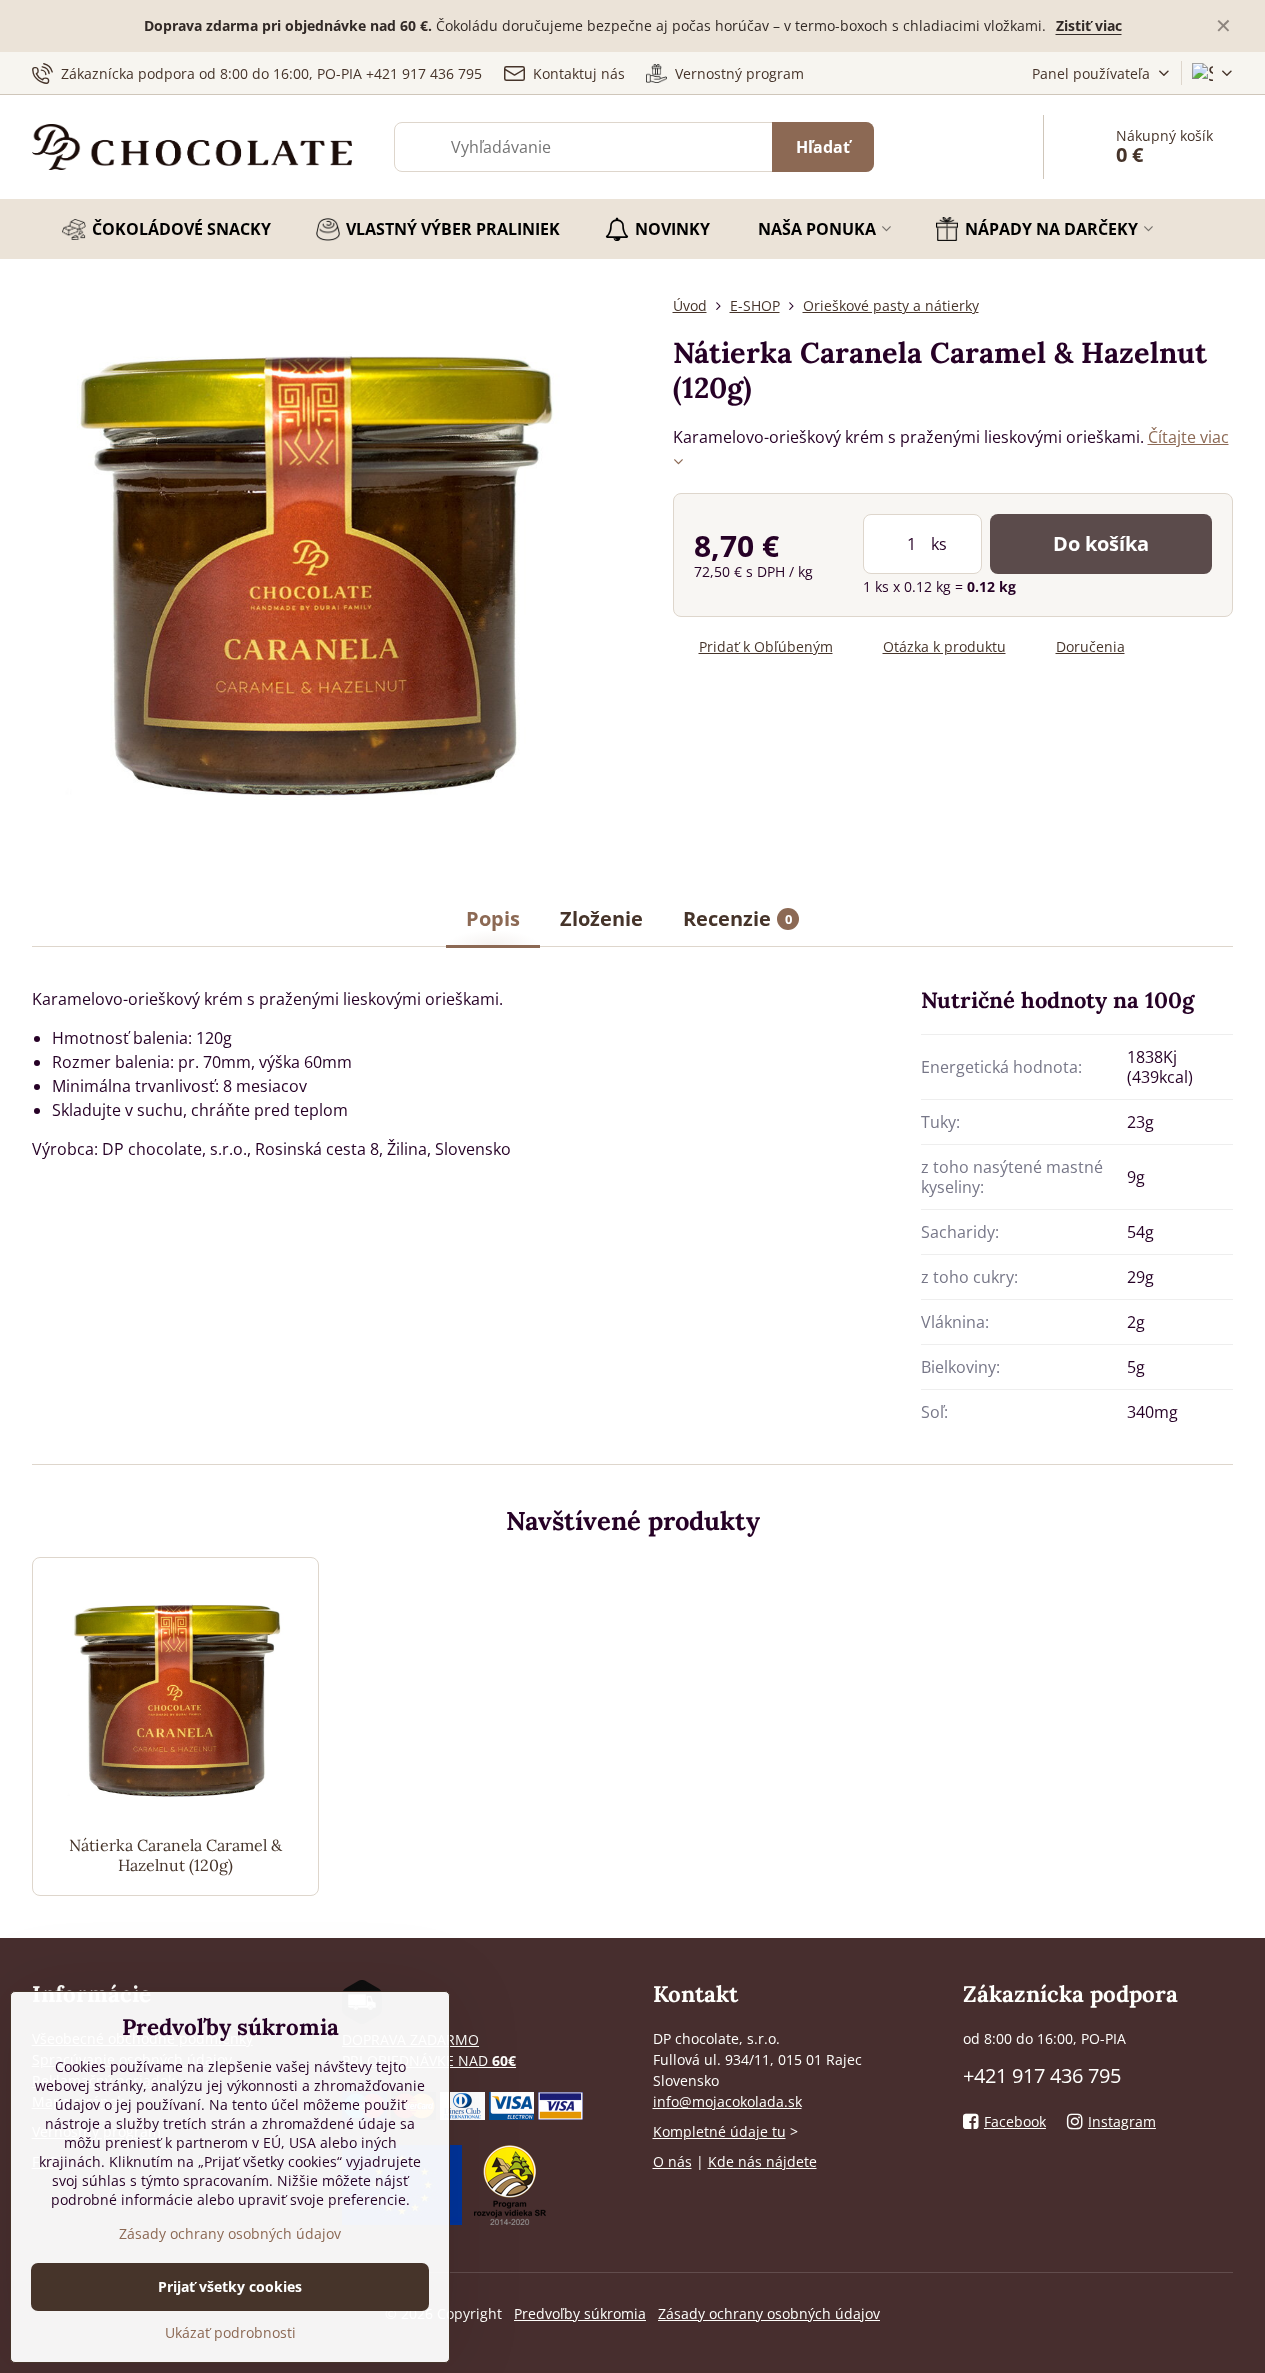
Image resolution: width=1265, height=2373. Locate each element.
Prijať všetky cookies (230, 2286)
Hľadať (823, 147)
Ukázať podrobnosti (230, 2332)
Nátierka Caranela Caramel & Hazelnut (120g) (175, 1855)
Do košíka (1101, 543)
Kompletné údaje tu (719, 2131)
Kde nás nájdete (762, 2161)
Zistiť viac (1089, 25)
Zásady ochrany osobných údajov (769, 2313)
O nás (672, 2161)
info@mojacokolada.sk (727, 2101)
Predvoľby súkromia (580, 2313)
